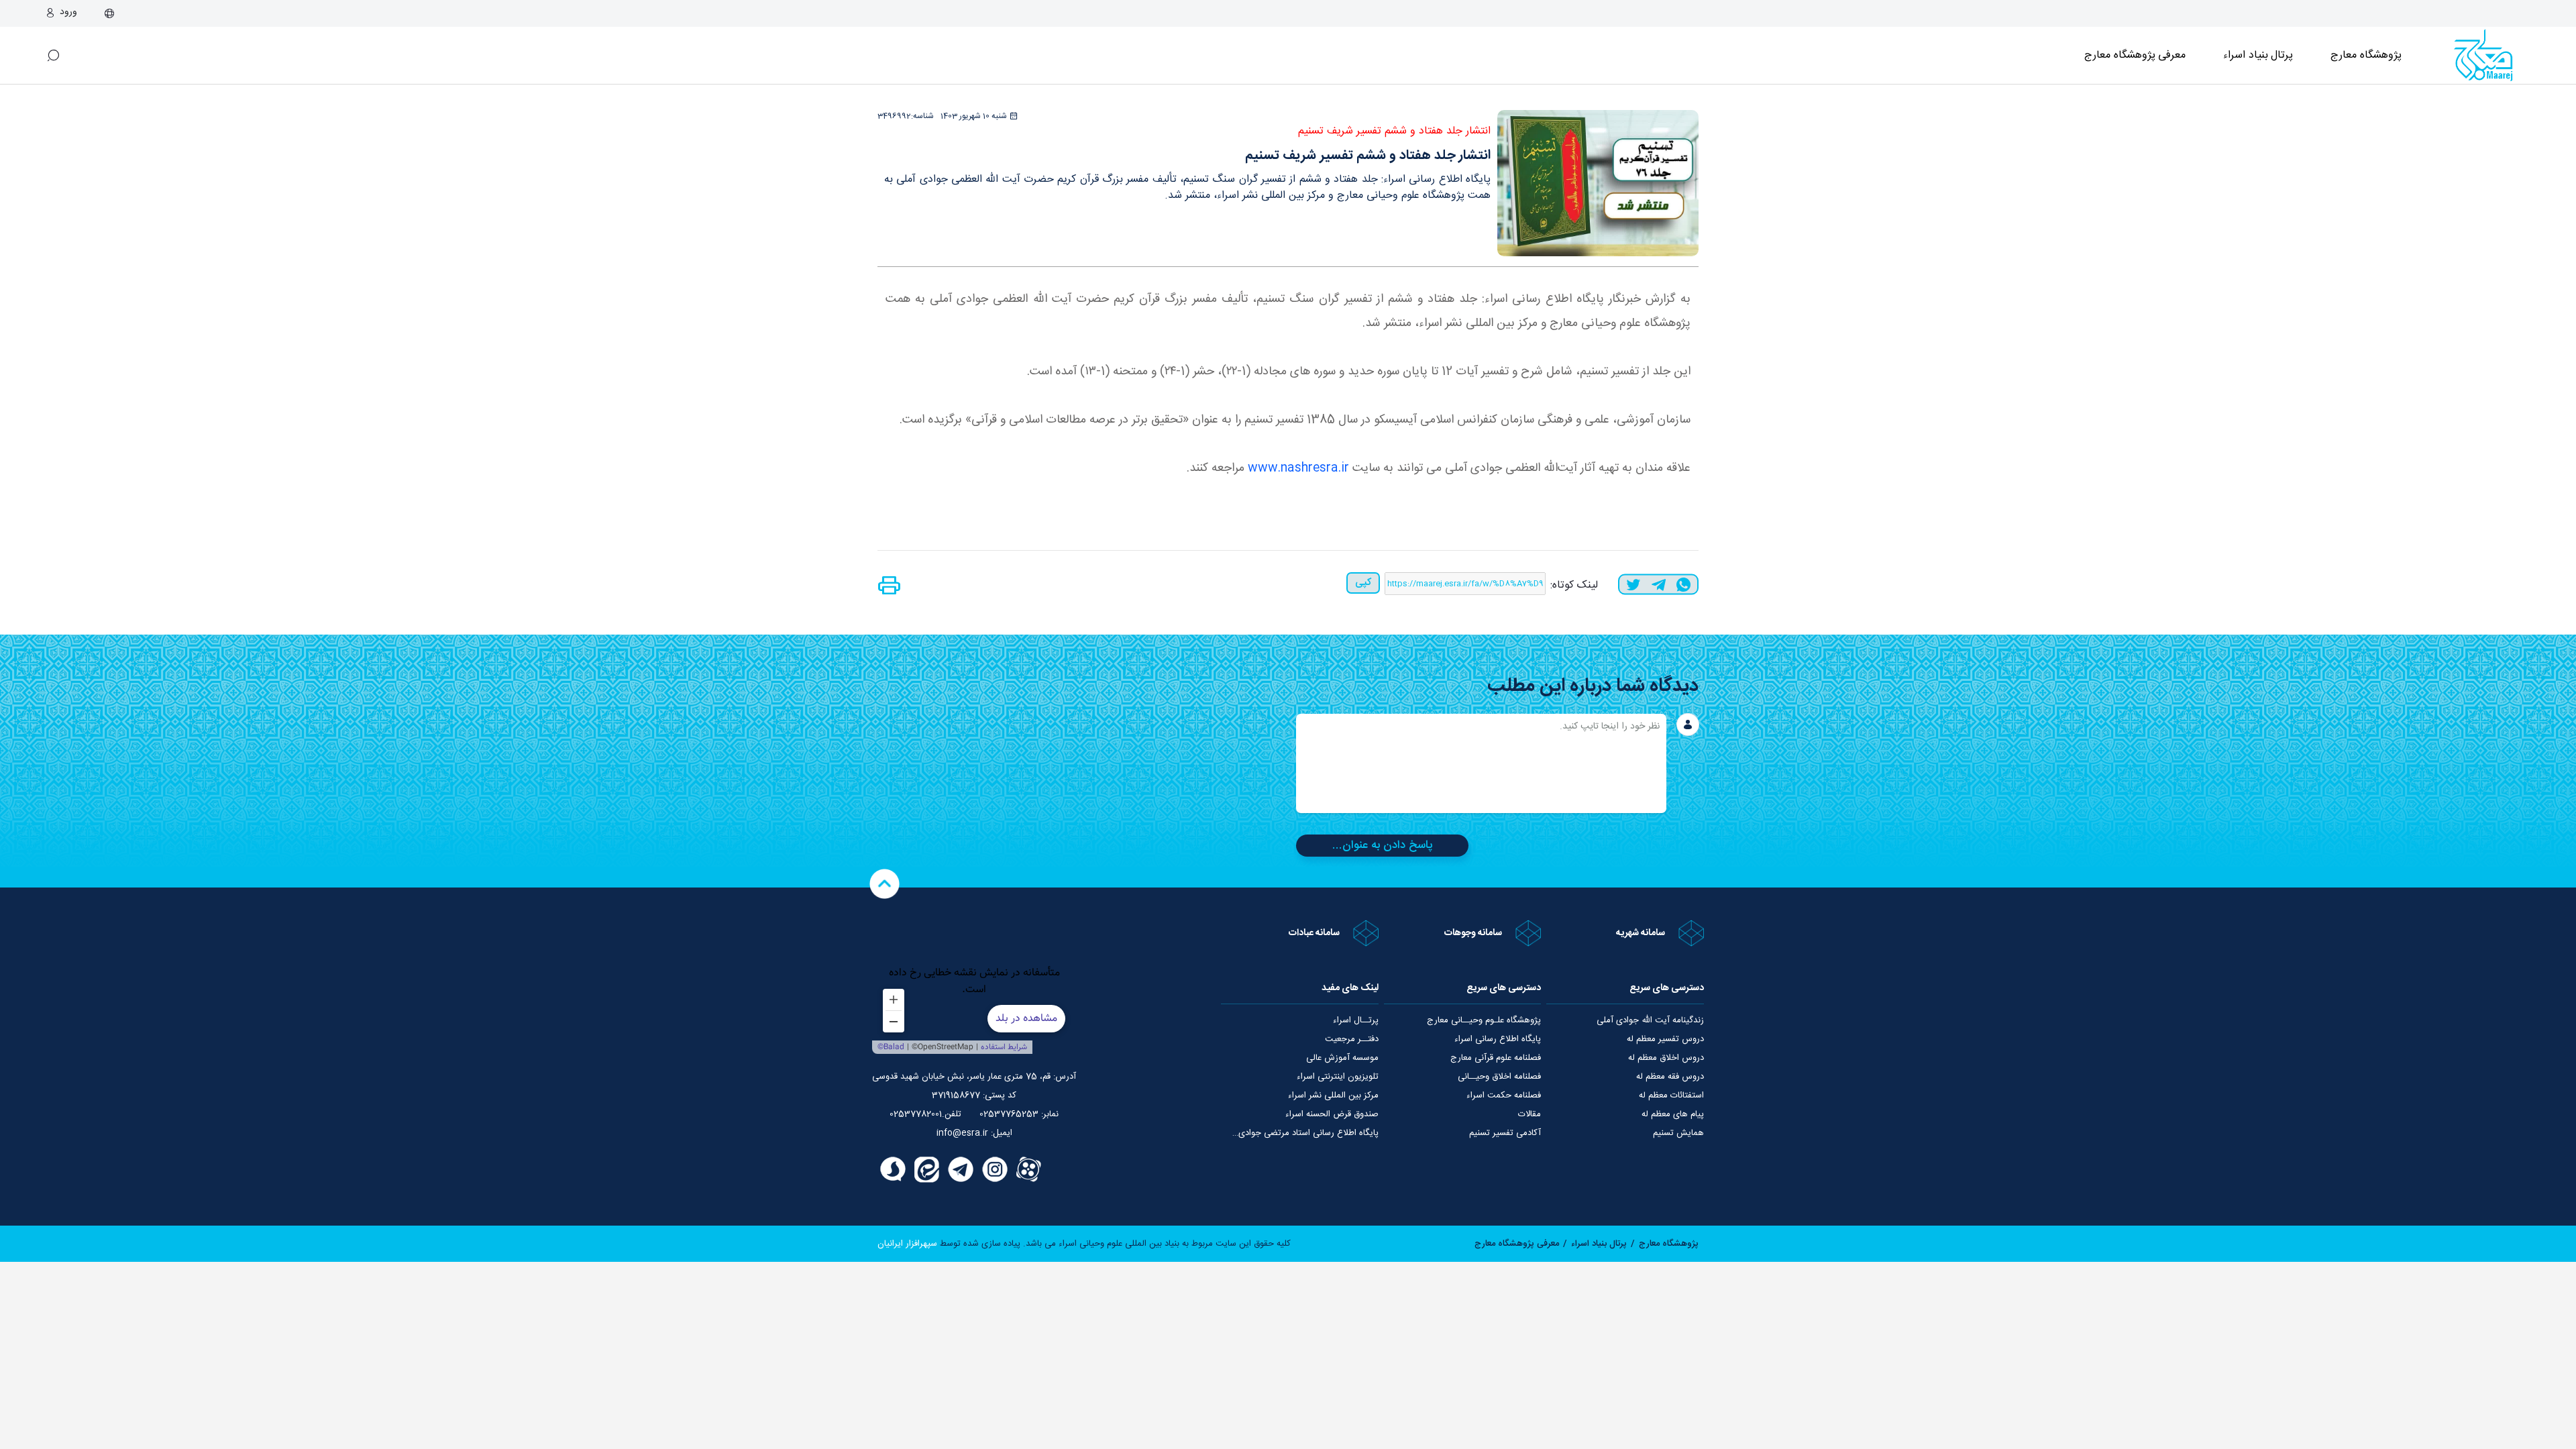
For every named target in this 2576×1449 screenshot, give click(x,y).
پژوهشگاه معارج (2366, 55)
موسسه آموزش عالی (1342, 1058)
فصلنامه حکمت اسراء (1504, 1095)
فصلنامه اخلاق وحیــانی (1499, 1077)
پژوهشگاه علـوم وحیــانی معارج (1484, 1020)
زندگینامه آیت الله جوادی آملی (1650, 1020)
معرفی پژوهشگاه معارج (2135, 55)
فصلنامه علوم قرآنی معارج (1496, 1058)
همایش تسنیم (1678, 1133)
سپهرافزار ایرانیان (907, 1244)
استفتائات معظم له (1671, 1095)
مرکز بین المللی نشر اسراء (1333, 1095)
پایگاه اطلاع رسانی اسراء (1498, 1039)
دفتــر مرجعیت (1352, 1039)
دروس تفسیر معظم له (1665, 1039)
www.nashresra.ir (1298, 468)
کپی (1363, 583)
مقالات (1529, 1114)
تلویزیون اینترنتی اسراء (1338, 1077)
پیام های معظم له (1673, 1114)
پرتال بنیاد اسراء (1599, 1244)
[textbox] (1481, 763)
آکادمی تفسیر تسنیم (1505, 1133)
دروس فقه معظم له (1670, 1077)
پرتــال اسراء (1356, 1020)
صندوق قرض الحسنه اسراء (1332, 1114)
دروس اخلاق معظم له (1666, 1058)
